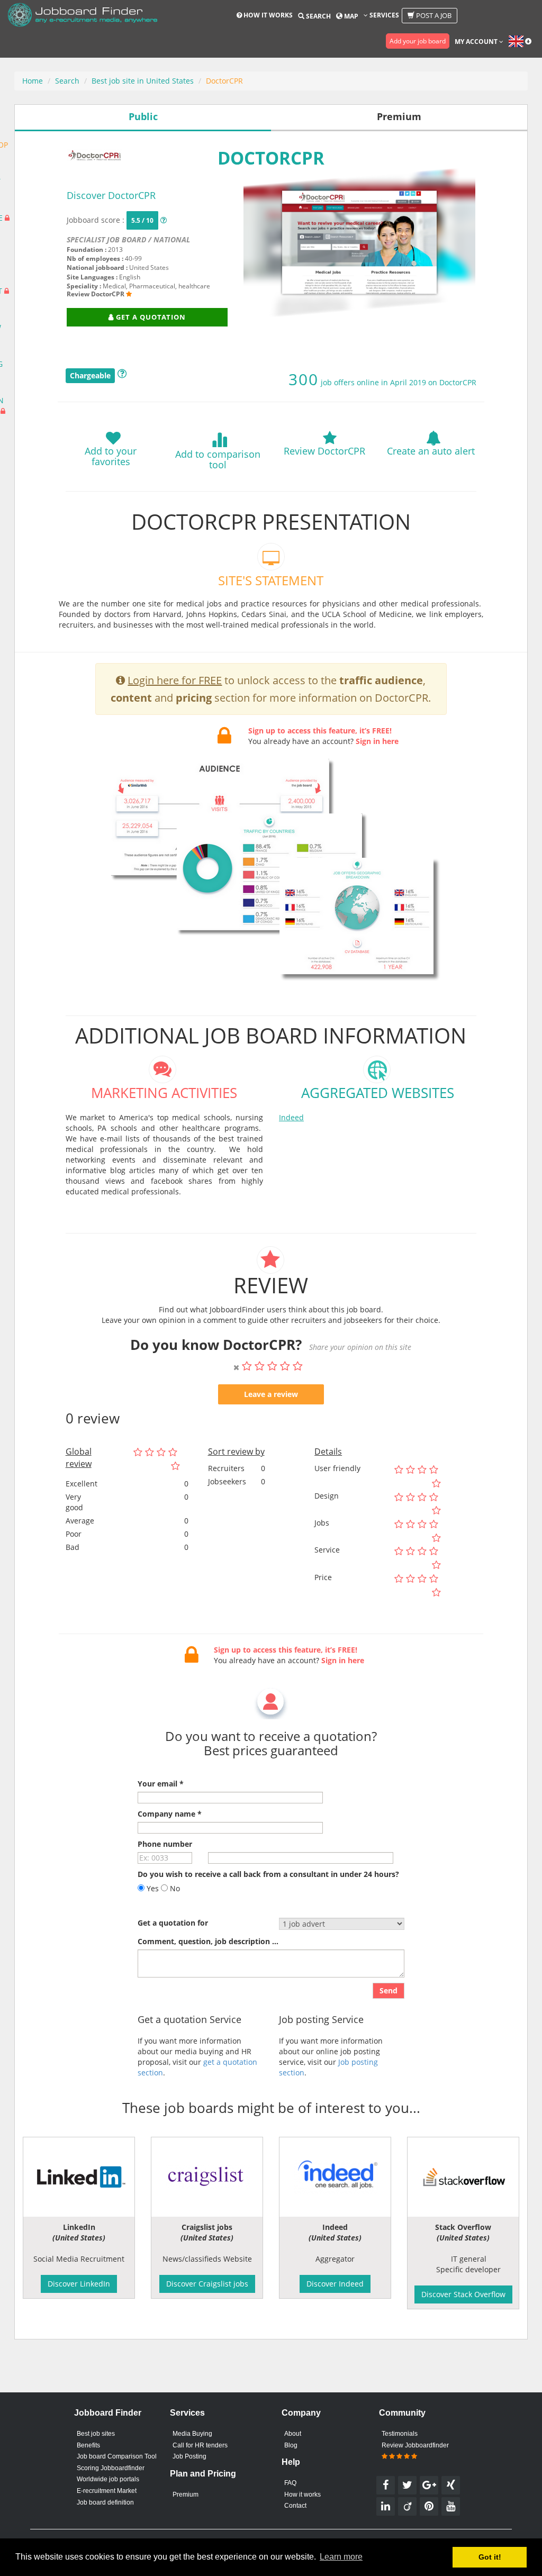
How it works (267, 15)
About (293, 2434)
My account (477, 42)
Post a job (433, 15)
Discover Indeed (335, 2284)
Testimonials (400, 2434)
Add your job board (418, 41)
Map (350, 16)
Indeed (291, 1117)
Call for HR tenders (200, 2445)
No (174, 1888)
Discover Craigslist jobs (207, 2284)
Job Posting (189, 2456)
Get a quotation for (173, 1923)
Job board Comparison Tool (117, 2456)
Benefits (88, 2445)
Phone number (165, 1844)
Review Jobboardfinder (415, 2445)
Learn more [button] (341, 2557)
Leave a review (271, 1394)
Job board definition (105, 2502)
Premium (186, 2495)
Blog (291, 2445)
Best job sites (96, 2434)
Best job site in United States (143, 81)
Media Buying (192, 2434)
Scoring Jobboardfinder (111, 2468)
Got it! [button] (490, 2557)
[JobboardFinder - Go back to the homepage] (83, 16)
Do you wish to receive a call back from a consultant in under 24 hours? (268, 1874)
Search (318, 16)
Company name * (170, 1814)
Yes (152, 1888)
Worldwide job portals (108, 2479)
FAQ (290, 2483)
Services (383, 15)
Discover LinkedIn (79, 2284)
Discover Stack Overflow (463, 2294)
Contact (295, 2506)
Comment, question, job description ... (208, 1941)
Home (33, 81)
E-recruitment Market (107, 2491)
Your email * (161, 1784)
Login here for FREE (175, 680)
